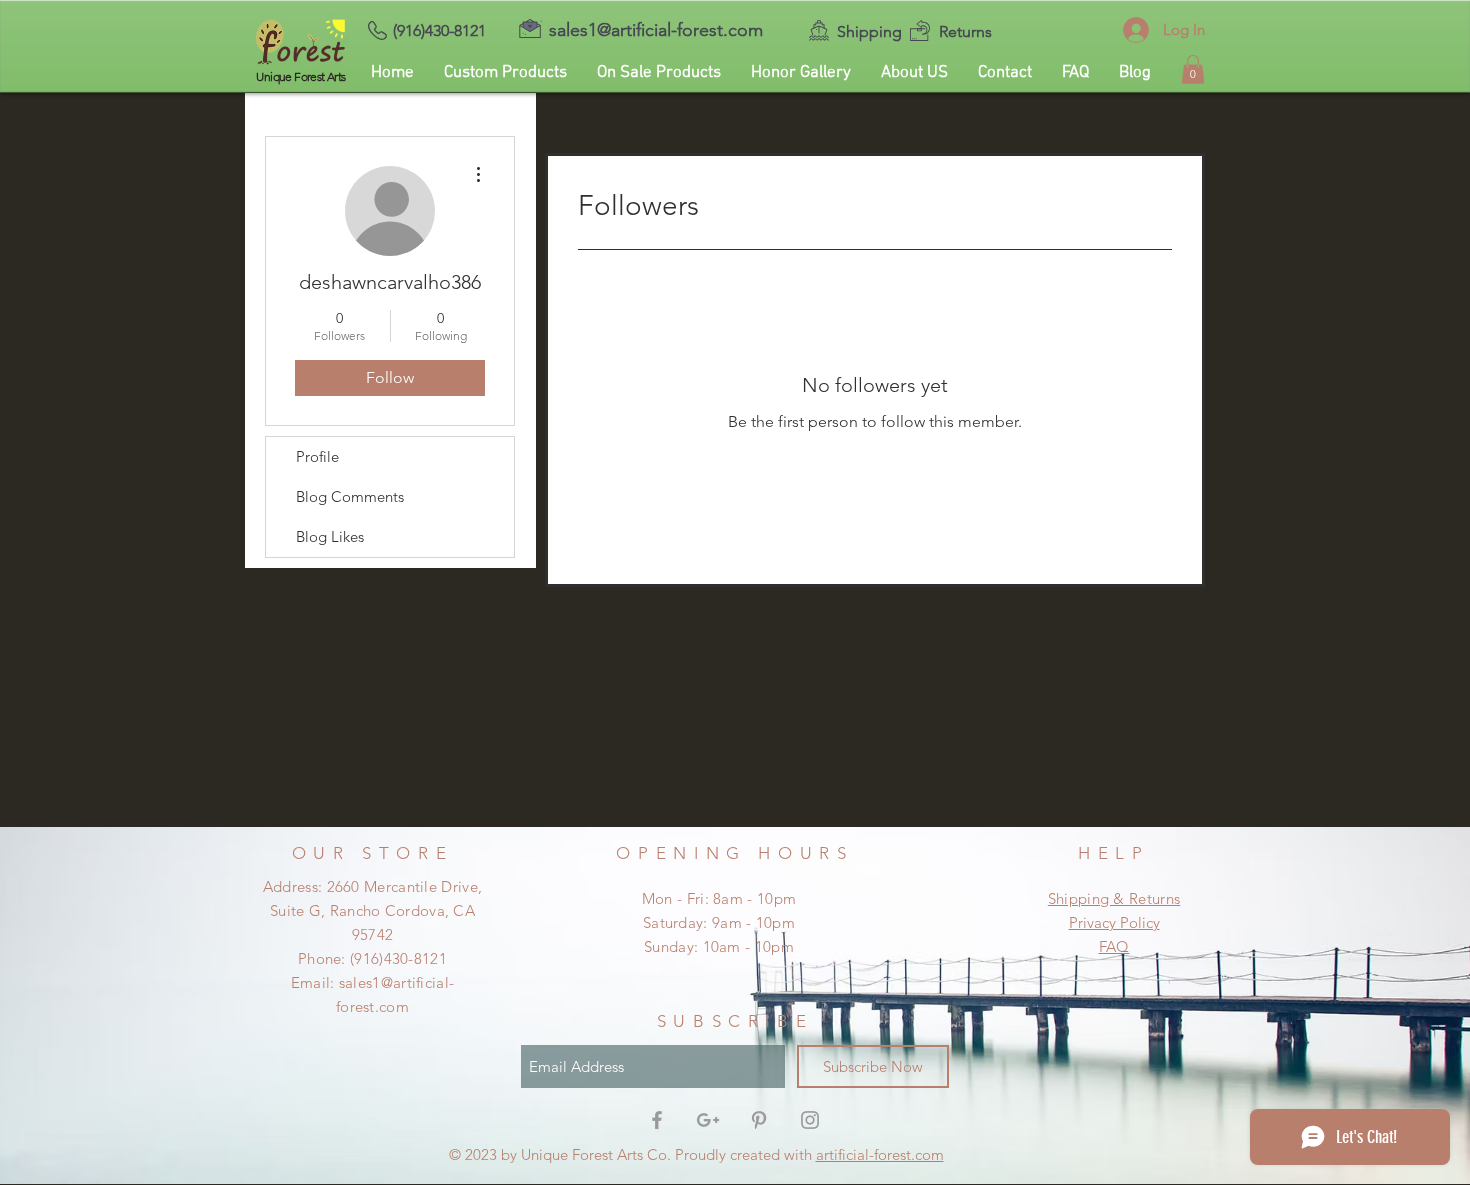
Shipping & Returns (1114, 898)
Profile (317, 456)
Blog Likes (330, 536)
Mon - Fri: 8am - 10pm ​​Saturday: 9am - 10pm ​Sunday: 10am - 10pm (719, 922)
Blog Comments (350, 496)
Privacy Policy (1114, 922)
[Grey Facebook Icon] (657, 1120)
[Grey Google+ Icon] (708, 1120)
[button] (1193, 69)
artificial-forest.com (880, 1154)
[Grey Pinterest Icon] (759, 1120)
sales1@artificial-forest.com (656, 30)
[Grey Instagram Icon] (810, 1120)
